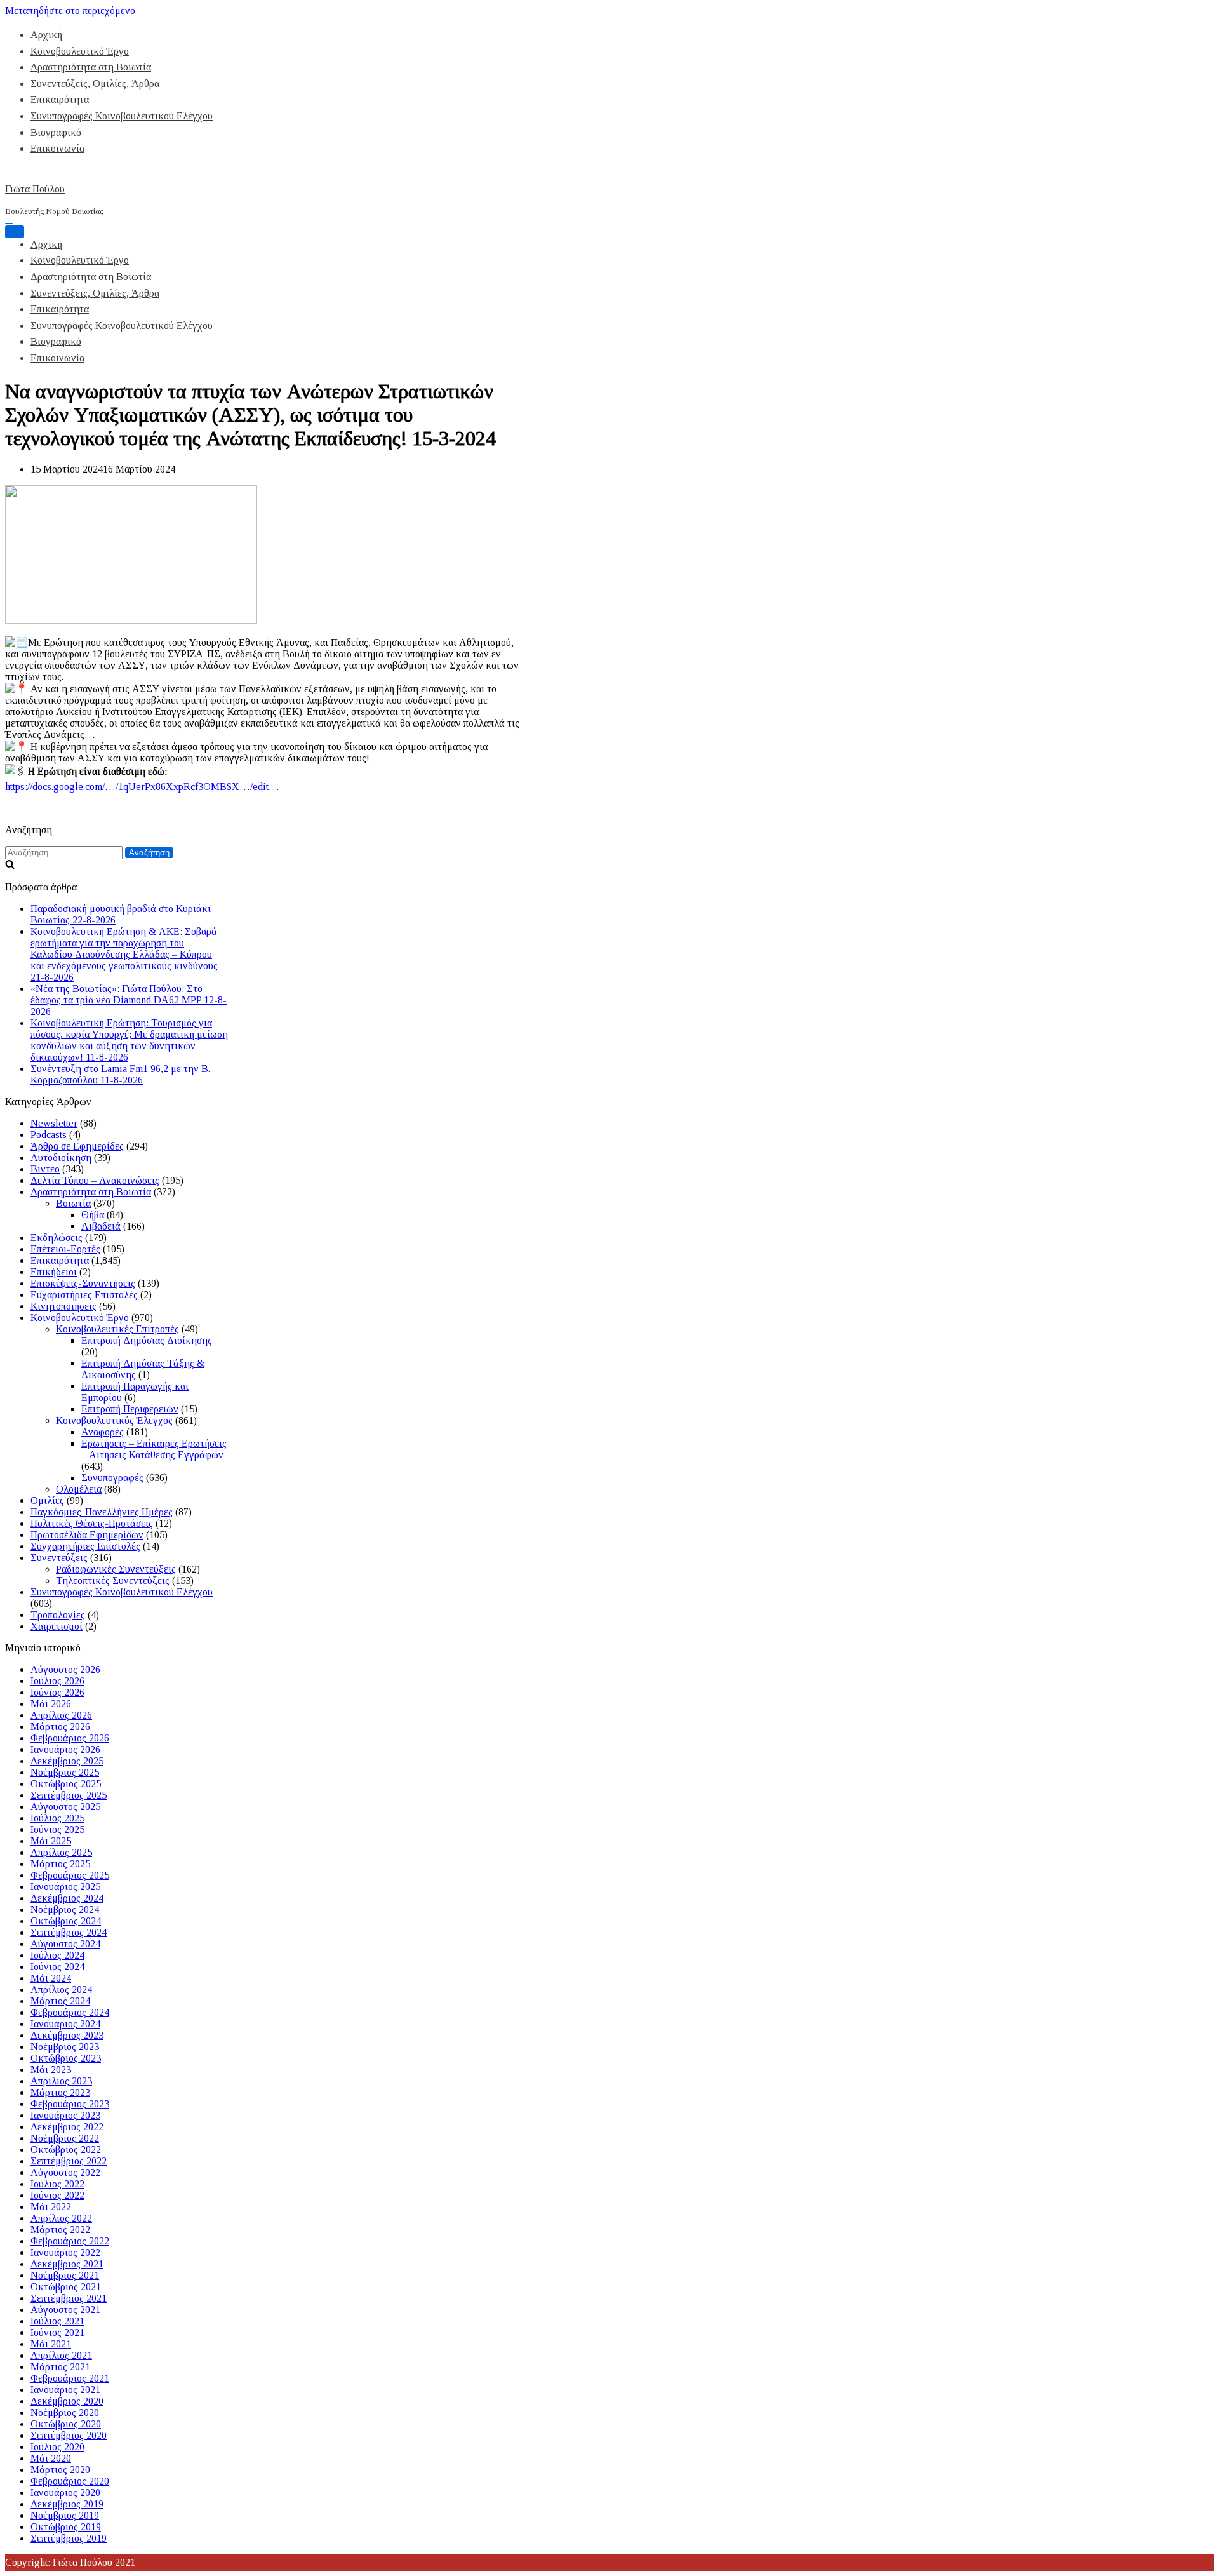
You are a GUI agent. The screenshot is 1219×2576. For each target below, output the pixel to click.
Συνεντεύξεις (59, 1558)
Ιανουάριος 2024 (65, 2024)
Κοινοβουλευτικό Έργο (80, 51)
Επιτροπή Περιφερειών (130, 1409)
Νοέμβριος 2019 (65, 2515)
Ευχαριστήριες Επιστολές (84, 1295)
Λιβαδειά (101, 1226)
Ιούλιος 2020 (57, 2447)
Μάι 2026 (51, 1704)
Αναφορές (103, 1432)
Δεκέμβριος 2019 (67, 2504)
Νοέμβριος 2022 (65, 2138)
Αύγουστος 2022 (65, 2172)
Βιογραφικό (56, 132)
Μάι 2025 (51, 1841)
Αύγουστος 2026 (65, 1669)
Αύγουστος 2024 (65, 1944)
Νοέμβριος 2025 (65, 1772)
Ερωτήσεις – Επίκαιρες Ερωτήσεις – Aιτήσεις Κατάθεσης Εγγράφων (154, 1449)
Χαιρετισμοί (57, 1626)
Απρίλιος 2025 (61, 1852)
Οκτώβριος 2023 (66, 2058)
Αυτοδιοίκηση (61, 1157)
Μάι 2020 (51, 2458)
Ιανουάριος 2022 (65, 2252)
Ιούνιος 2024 (57, 1967)
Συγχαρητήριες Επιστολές (85, 1546)
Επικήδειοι (54, 1272)
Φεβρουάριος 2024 (70, 2012)
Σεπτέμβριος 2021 (69, 2298)
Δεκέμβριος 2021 (67, 2264)
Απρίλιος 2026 (61, 1715)
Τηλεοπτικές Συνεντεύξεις (113, 1580)
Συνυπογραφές (112, 1478)
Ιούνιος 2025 (57, 1829)
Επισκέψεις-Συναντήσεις (83, 1283)
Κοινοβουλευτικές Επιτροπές (117, 1329)
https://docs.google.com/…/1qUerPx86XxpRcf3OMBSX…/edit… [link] (142, 787)
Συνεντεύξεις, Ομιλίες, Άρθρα (95, 84)
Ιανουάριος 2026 (65, 1749)
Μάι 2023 (51, 2070)
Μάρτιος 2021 (60, 2367)
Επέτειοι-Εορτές (65, 1249)
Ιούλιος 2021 (57, 2321)
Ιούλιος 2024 (57, 1955)
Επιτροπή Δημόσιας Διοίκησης (147, 1340)
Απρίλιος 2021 (61, 2355)
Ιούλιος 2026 (57, 1681)
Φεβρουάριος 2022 (70, 2241)
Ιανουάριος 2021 (65, 2390)
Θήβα (93, 1215)
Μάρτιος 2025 (60, 1864)
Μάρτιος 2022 (60, 2230)
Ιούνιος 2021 (57, 2332)
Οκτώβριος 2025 (66, 1784)
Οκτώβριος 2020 (66, 2424)
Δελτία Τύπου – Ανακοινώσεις (95, 1180)
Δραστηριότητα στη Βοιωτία (91, 67)
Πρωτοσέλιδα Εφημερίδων (87, 1535)
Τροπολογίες (58, 1615)
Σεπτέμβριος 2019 (69, 2538)
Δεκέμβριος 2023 (67, 2035)
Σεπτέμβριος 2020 (69, 2435)
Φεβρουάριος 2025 (70, 1875)
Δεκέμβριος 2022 (67, 2127)
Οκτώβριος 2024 (66, 1921)
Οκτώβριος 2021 (66, 2287)
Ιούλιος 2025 (57, 1818)
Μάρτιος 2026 (60, 1727)
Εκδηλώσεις (57, 1238)
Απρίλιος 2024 (61, 1989)
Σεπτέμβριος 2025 (69, 1795)
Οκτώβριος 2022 (66, 2150)
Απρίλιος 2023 (61, 2081)
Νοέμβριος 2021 (65, 2275)
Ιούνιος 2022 (57, 2195)
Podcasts (49, 1135)
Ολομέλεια (79, 1489)
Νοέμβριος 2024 (65, 1909)
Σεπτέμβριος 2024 (69, 1932)
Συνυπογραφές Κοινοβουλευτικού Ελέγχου (122, 116)
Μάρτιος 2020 (60, 2470)
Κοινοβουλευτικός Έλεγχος (114, 1420)
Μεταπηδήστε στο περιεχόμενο (70, 10)
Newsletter (54, 1123)
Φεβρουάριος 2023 (70, 2104)
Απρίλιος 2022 (61, 2218)
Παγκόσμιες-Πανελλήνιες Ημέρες (102, 1512)
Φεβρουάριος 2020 (70, 2481)
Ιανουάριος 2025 (65, 1887)
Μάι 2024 (51, 1978)
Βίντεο (45, 1169)
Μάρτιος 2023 (60, 2092)
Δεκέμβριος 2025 (67, 1761)
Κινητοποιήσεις (63, 1306)
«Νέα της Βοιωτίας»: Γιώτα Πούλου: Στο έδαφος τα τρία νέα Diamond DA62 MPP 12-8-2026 (129, 1000)
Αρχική (46, 35)
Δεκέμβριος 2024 (67, 1898)
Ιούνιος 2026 (57, 1692)
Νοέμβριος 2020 (65, 2412)
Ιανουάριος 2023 (65, 2115)
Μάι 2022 (51, 2207)
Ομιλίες (47, 1500)
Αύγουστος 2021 (65, 2310)
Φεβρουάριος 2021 (70, 2378)
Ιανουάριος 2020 (65, 2492)
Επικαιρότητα (60, 99)
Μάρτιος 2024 (60, 2001)
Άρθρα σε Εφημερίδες (77, 1146)
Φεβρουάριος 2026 (70, 1738)
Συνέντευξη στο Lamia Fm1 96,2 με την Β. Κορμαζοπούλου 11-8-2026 (120, 1074)
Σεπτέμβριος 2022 (69, 2161)
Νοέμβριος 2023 (65, 2047)
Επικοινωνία (57, 148)
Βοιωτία (73, 1203)
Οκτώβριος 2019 (66, 2527)
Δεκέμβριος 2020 (67, 2401)
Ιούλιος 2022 (57, 2184)
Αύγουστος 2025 (65, 1807)
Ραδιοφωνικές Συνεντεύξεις (116, 1569)
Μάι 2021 (51, 2344)
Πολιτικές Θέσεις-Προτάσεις (92, 1523)
